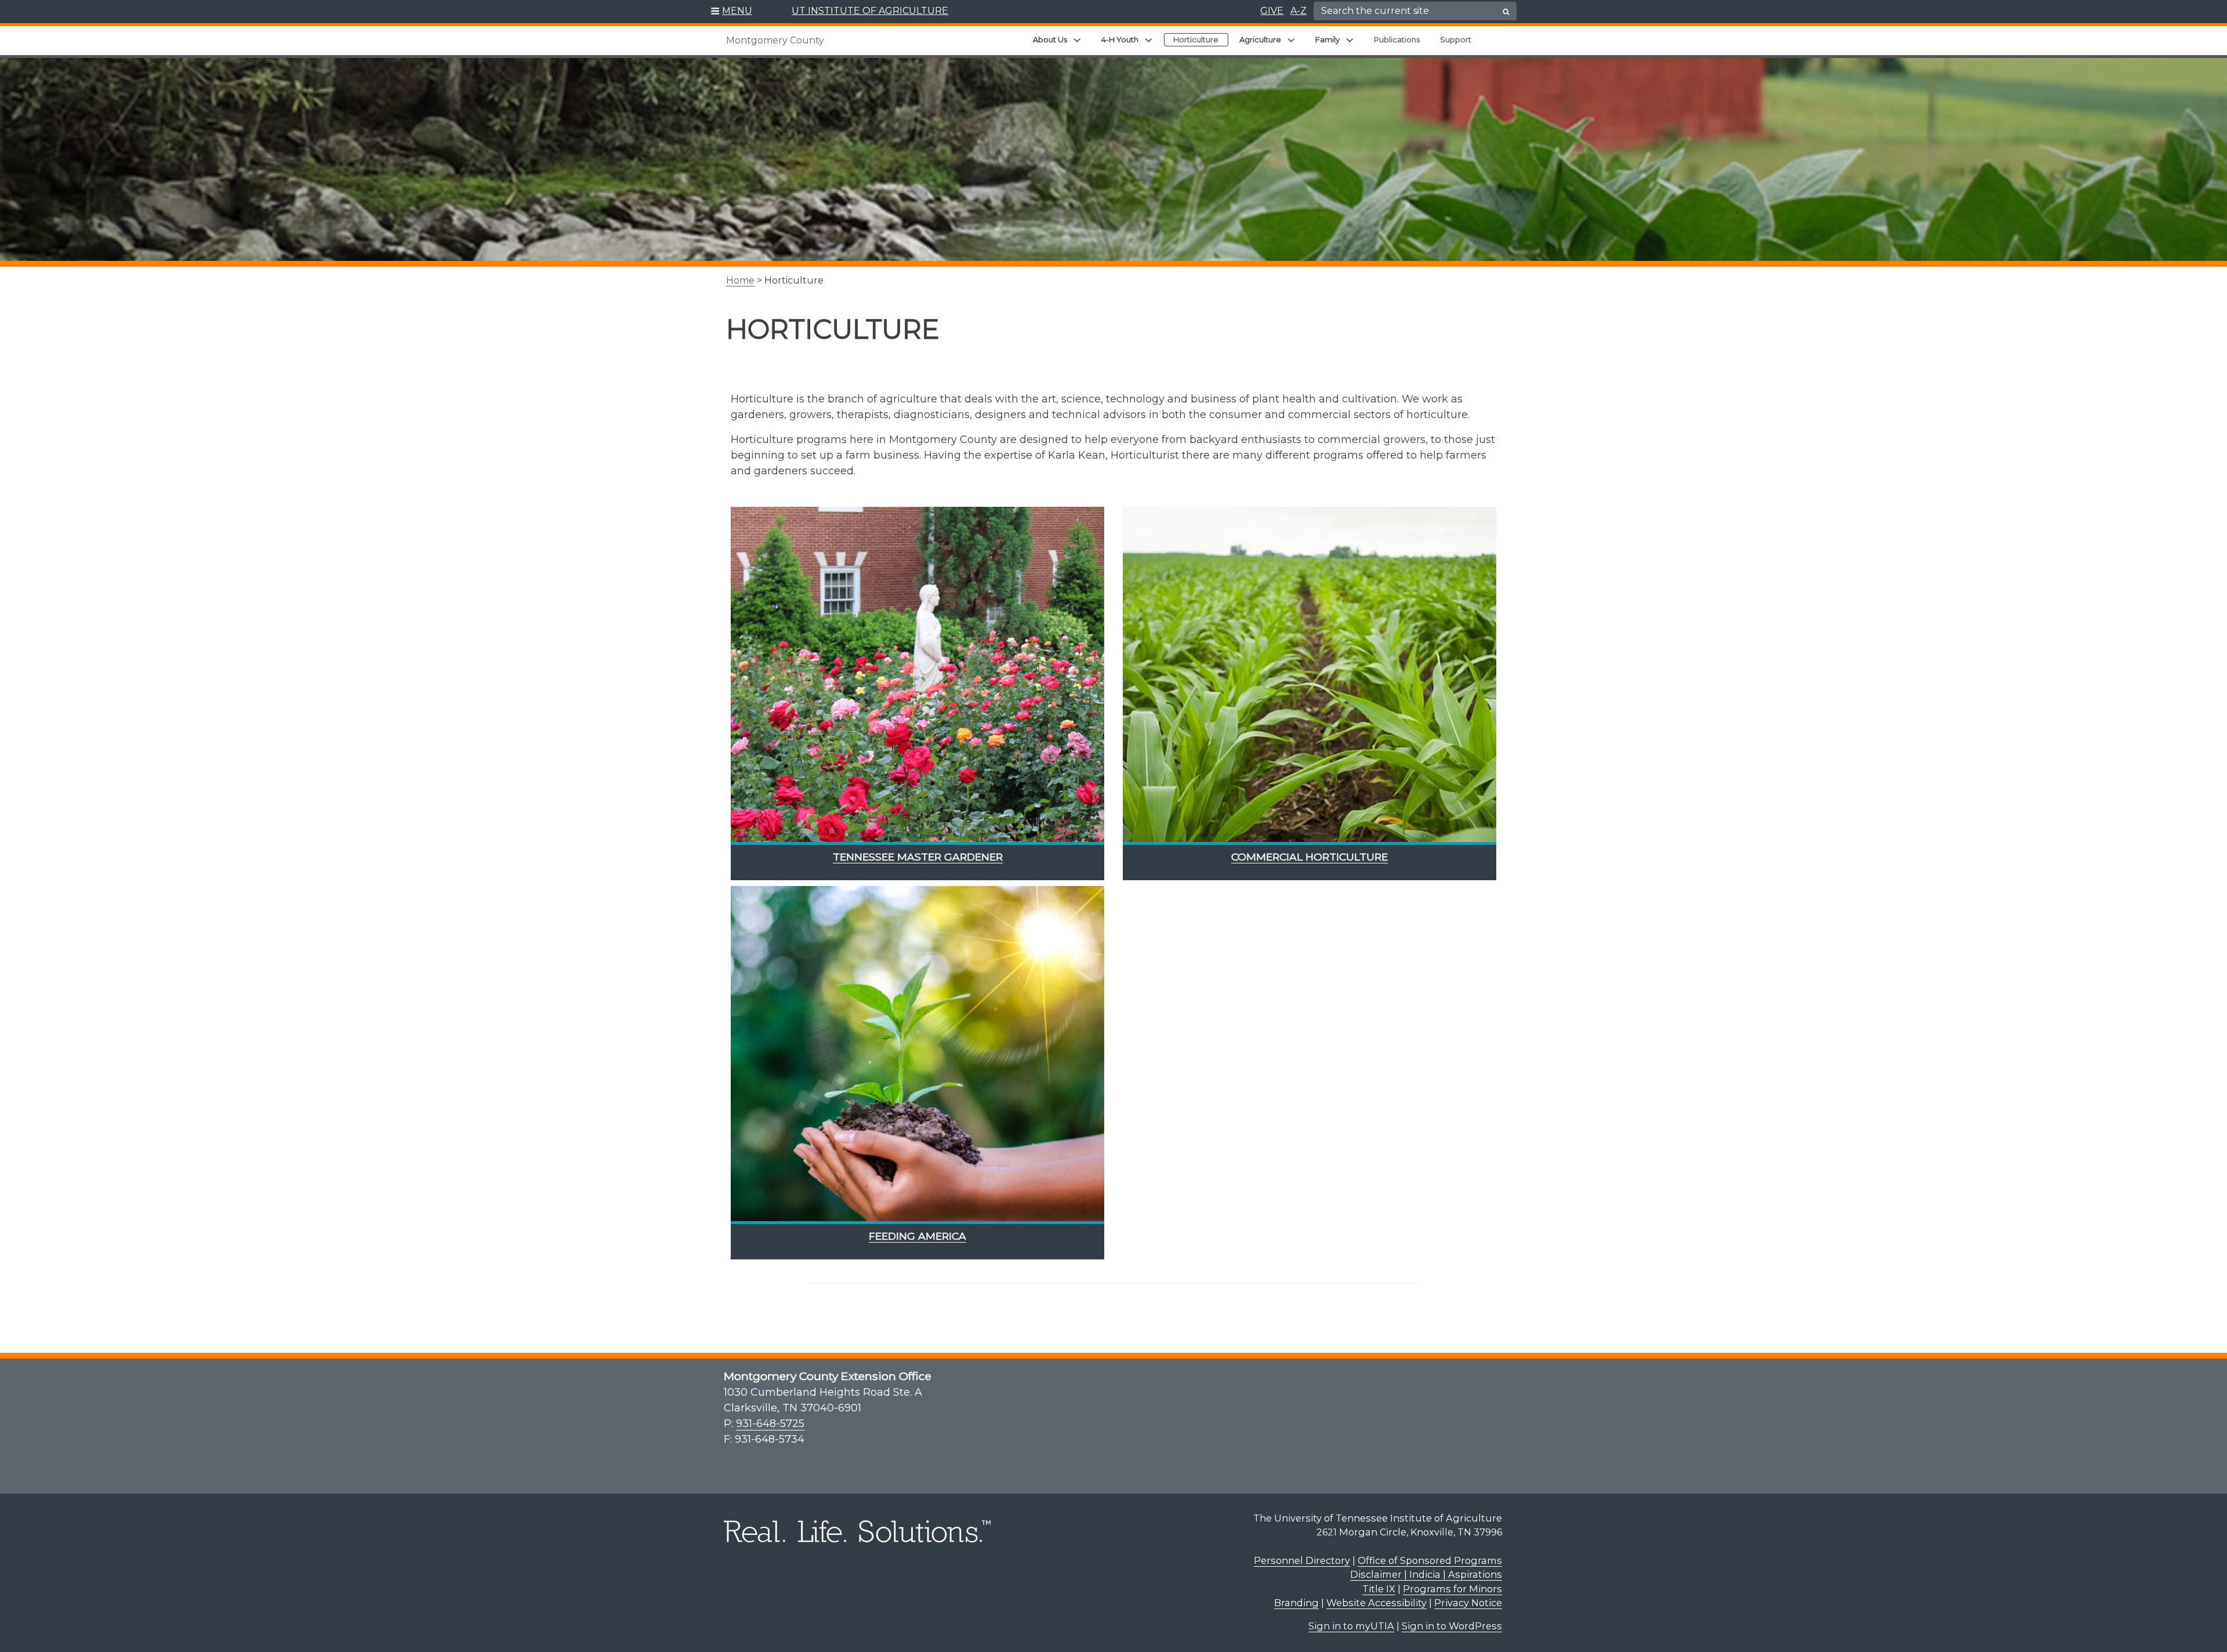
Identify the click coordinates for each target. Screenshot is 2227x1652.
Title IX (1379, 1589)
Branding (1296, 1603)
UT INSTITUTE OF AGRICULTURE (870, 11)
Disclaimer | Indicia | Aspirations (1426, 1574)
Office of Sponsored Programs (1430, 1560)
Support (1456, 39)
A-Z (1299, 11)
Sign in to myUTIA (1351, 1626)
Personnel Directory (1302, 1560)
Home (740, 280)
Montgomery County (775, 40)
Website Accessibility (1377, 1603)
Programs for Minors (1452, 1589)
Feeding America (917, 1236)
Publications (1397, 39)
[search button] (1506, 12)
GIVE (1272, 11)
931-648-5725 (770, 1424)
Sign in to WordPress (1452, 1626)
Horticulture (1196, 39)
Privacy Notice (1468, 1603)
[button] (732, 12)
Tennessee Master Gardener (918, 857)
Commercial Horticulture (1310, 857)
